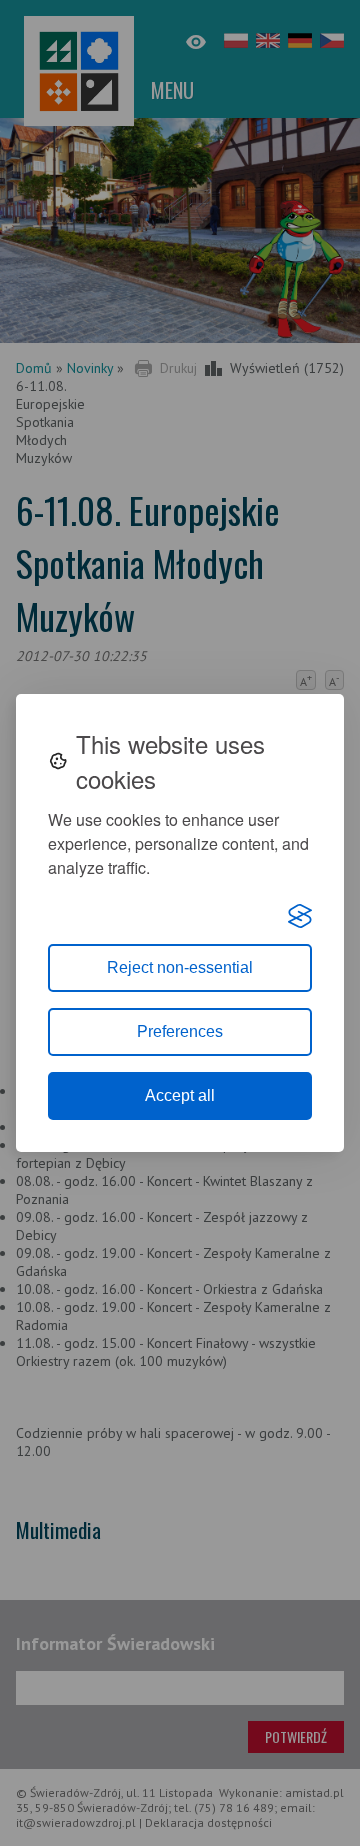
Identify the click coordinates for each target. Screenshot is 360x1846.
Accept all (180, 1095)
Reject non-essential (180, 967)
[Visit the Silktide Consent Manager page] (300, 916)
